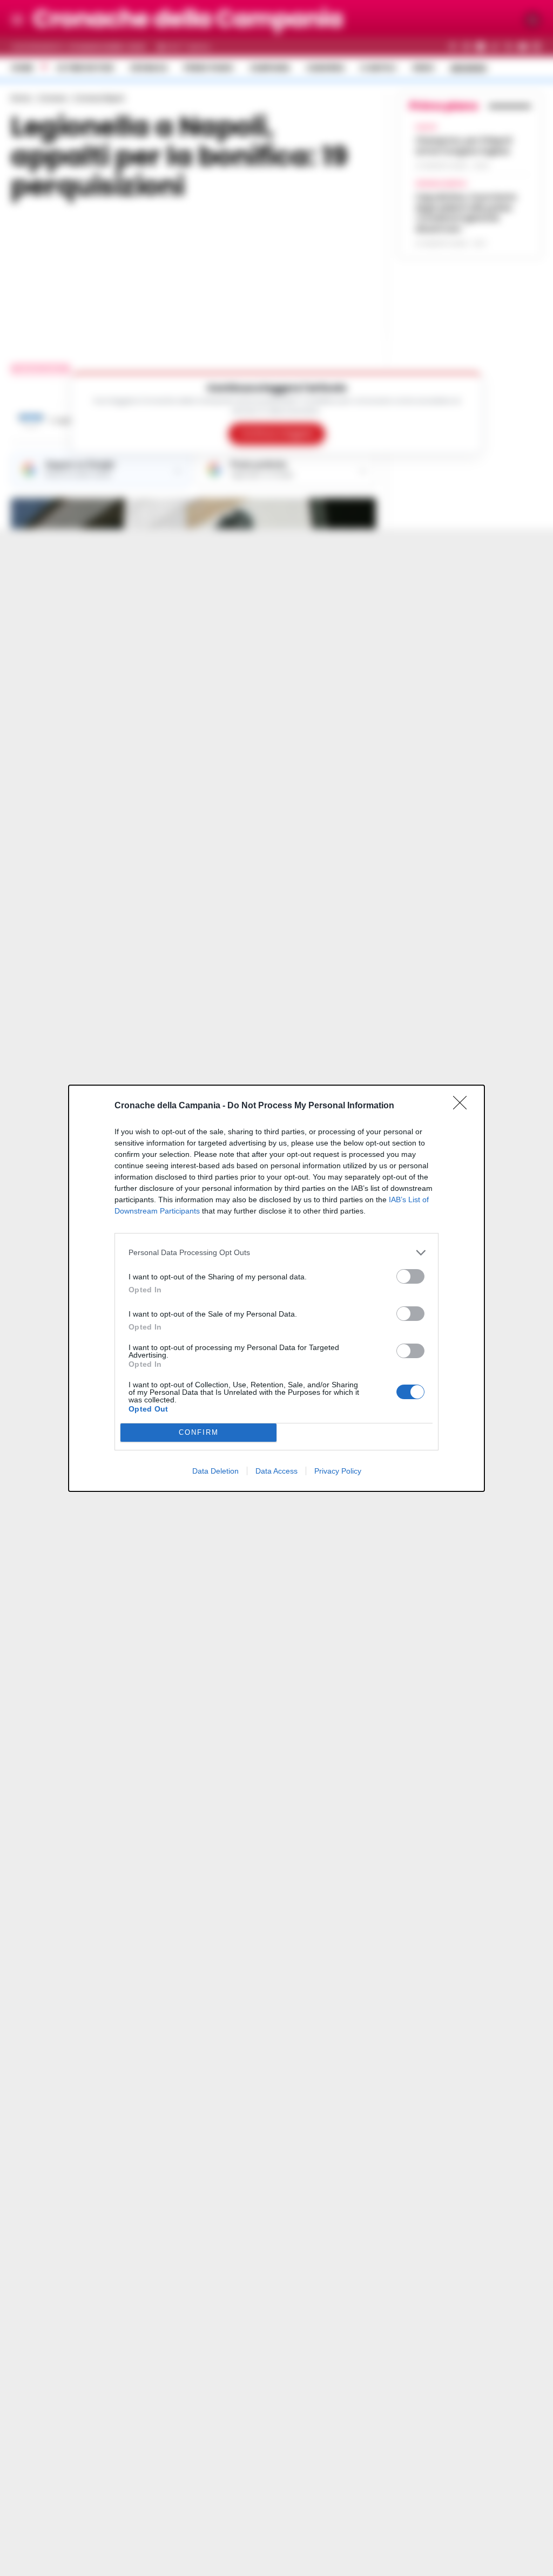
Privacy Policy (338, 1471)
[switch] (410, 1276)
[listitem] (276, 1253)
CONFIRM (199, 1432)
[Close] (463, 1106)
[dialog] (276, 1288)
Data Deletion (215, 1471)
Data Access (276, 1471)
